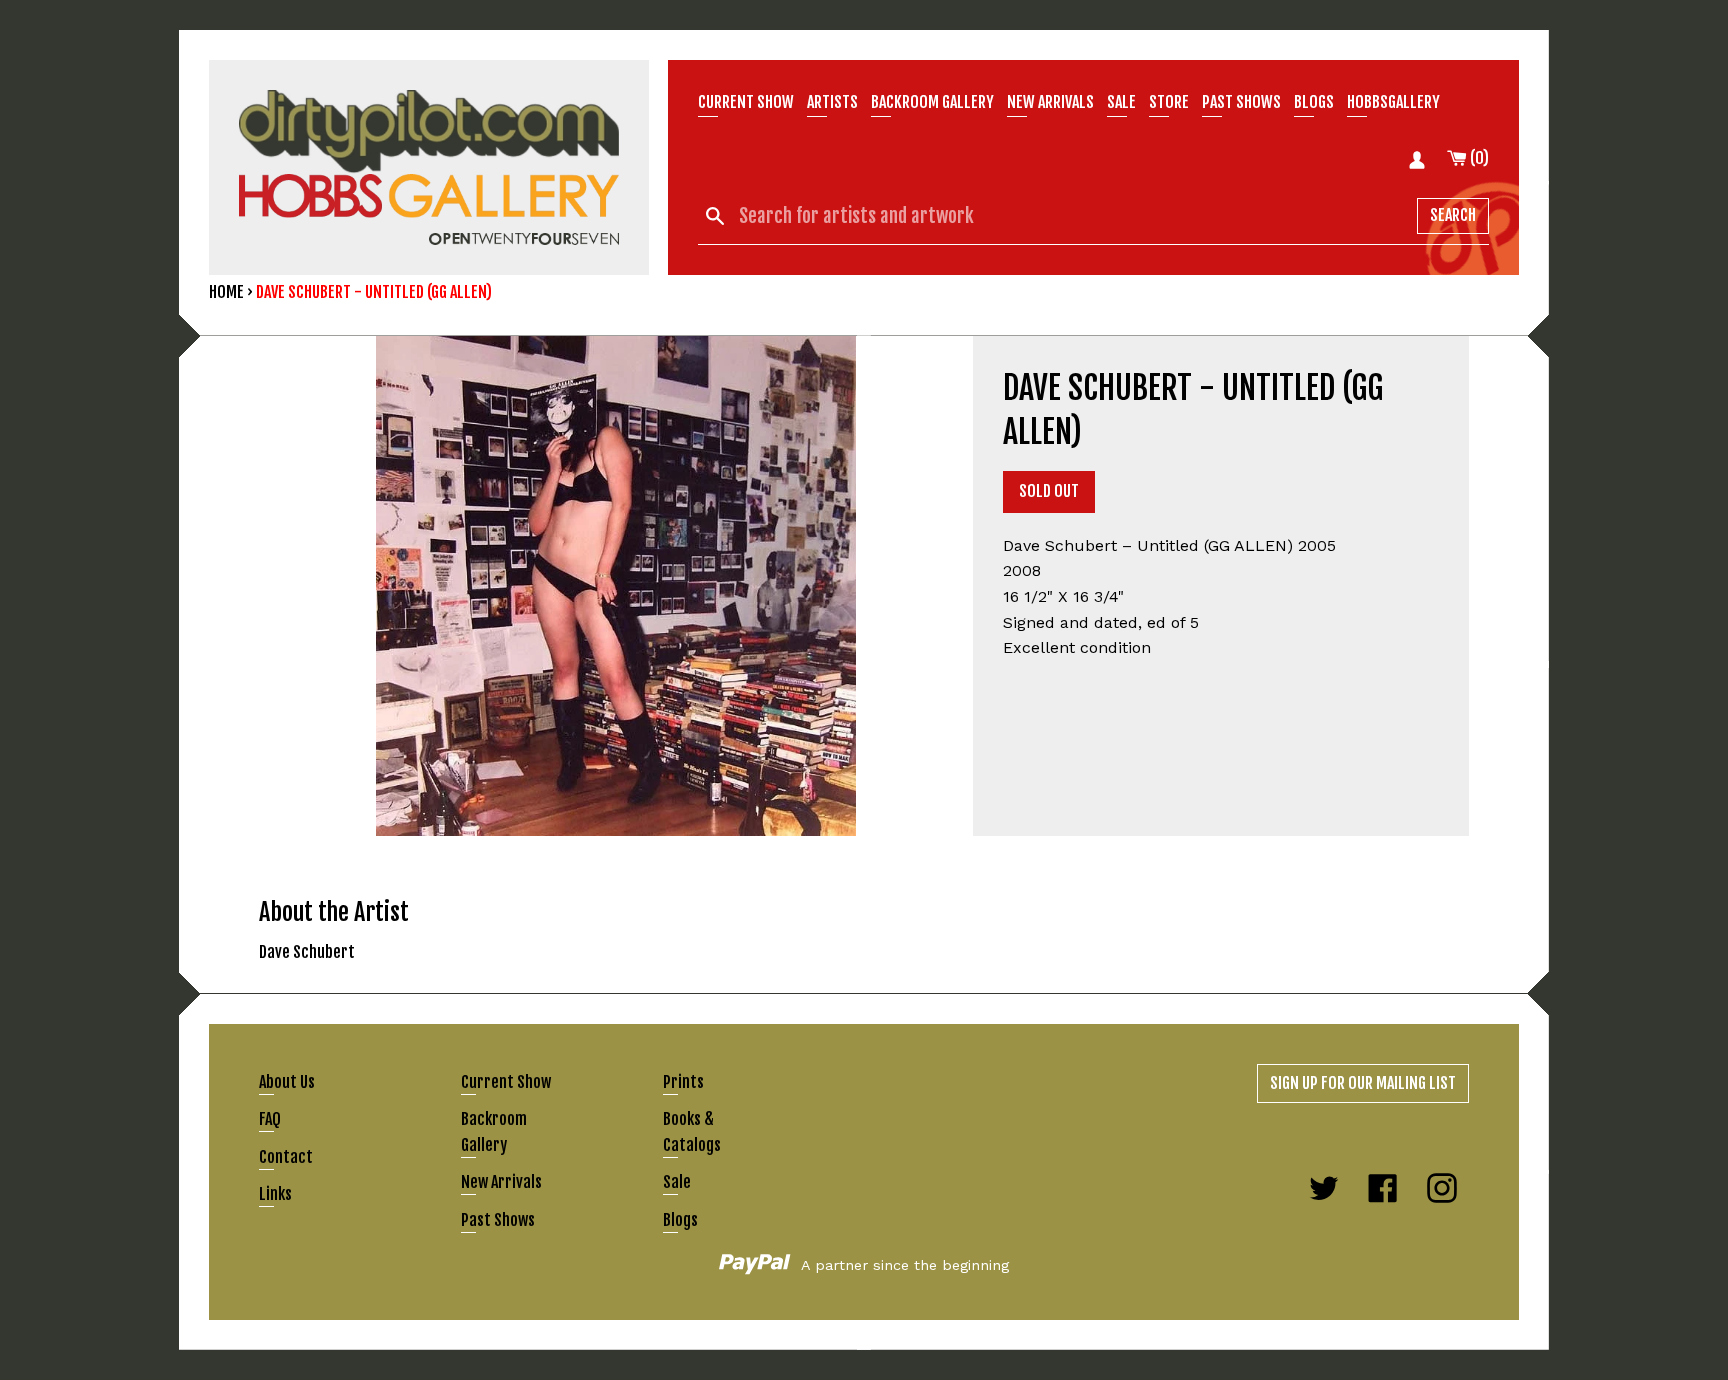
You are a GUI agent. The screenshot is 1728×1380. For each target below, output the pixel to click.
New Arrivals (501, 1182)
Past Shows (1241, 102)
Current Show (746, 102)
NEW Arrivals (1050, 102)
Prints (683, 1082)
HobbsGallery (1393, 102)
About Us (287, 1082)
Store (1169, 102)
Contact (286, 1157)
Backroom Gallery (932, 102)
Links (275, 1194)
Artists (832, 102)
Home (226, 292)
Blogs (1314, 102)
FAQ (270, 1119)
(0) (1478, 158)
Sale (1121, 102)
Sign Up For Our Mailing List (1363, 1083)
